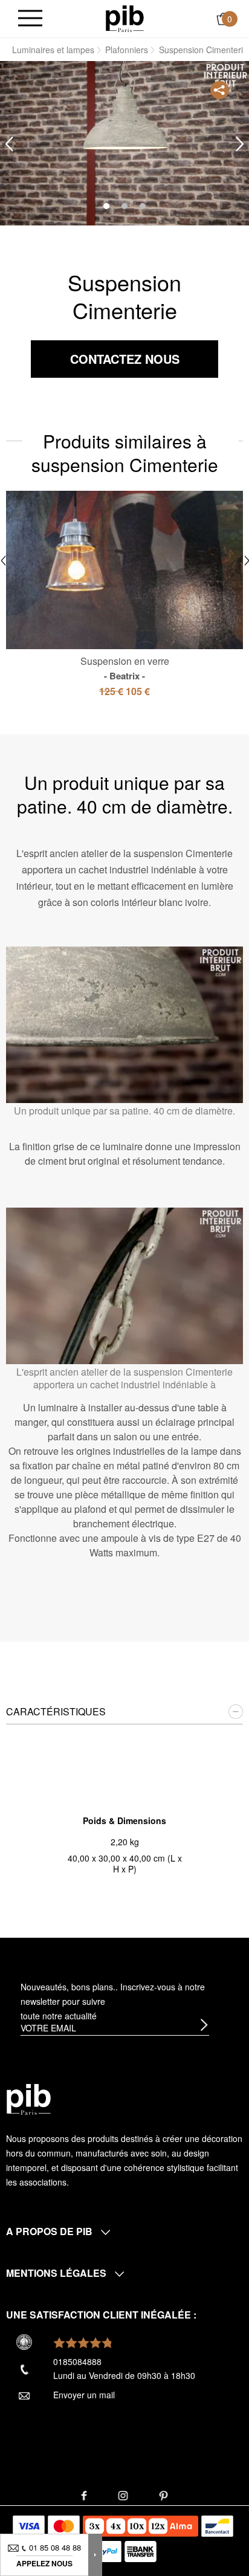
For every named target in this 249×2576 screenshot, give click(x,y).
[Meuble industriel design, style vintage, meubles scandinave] (125, 18)
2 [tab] (124, 206)
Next (240, 144)
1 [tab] (106, 206)
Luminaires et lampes (53, 50)
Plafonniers (127, 50)
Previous (9, 144)
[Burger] (30, 19)
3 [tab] (143, 206)
